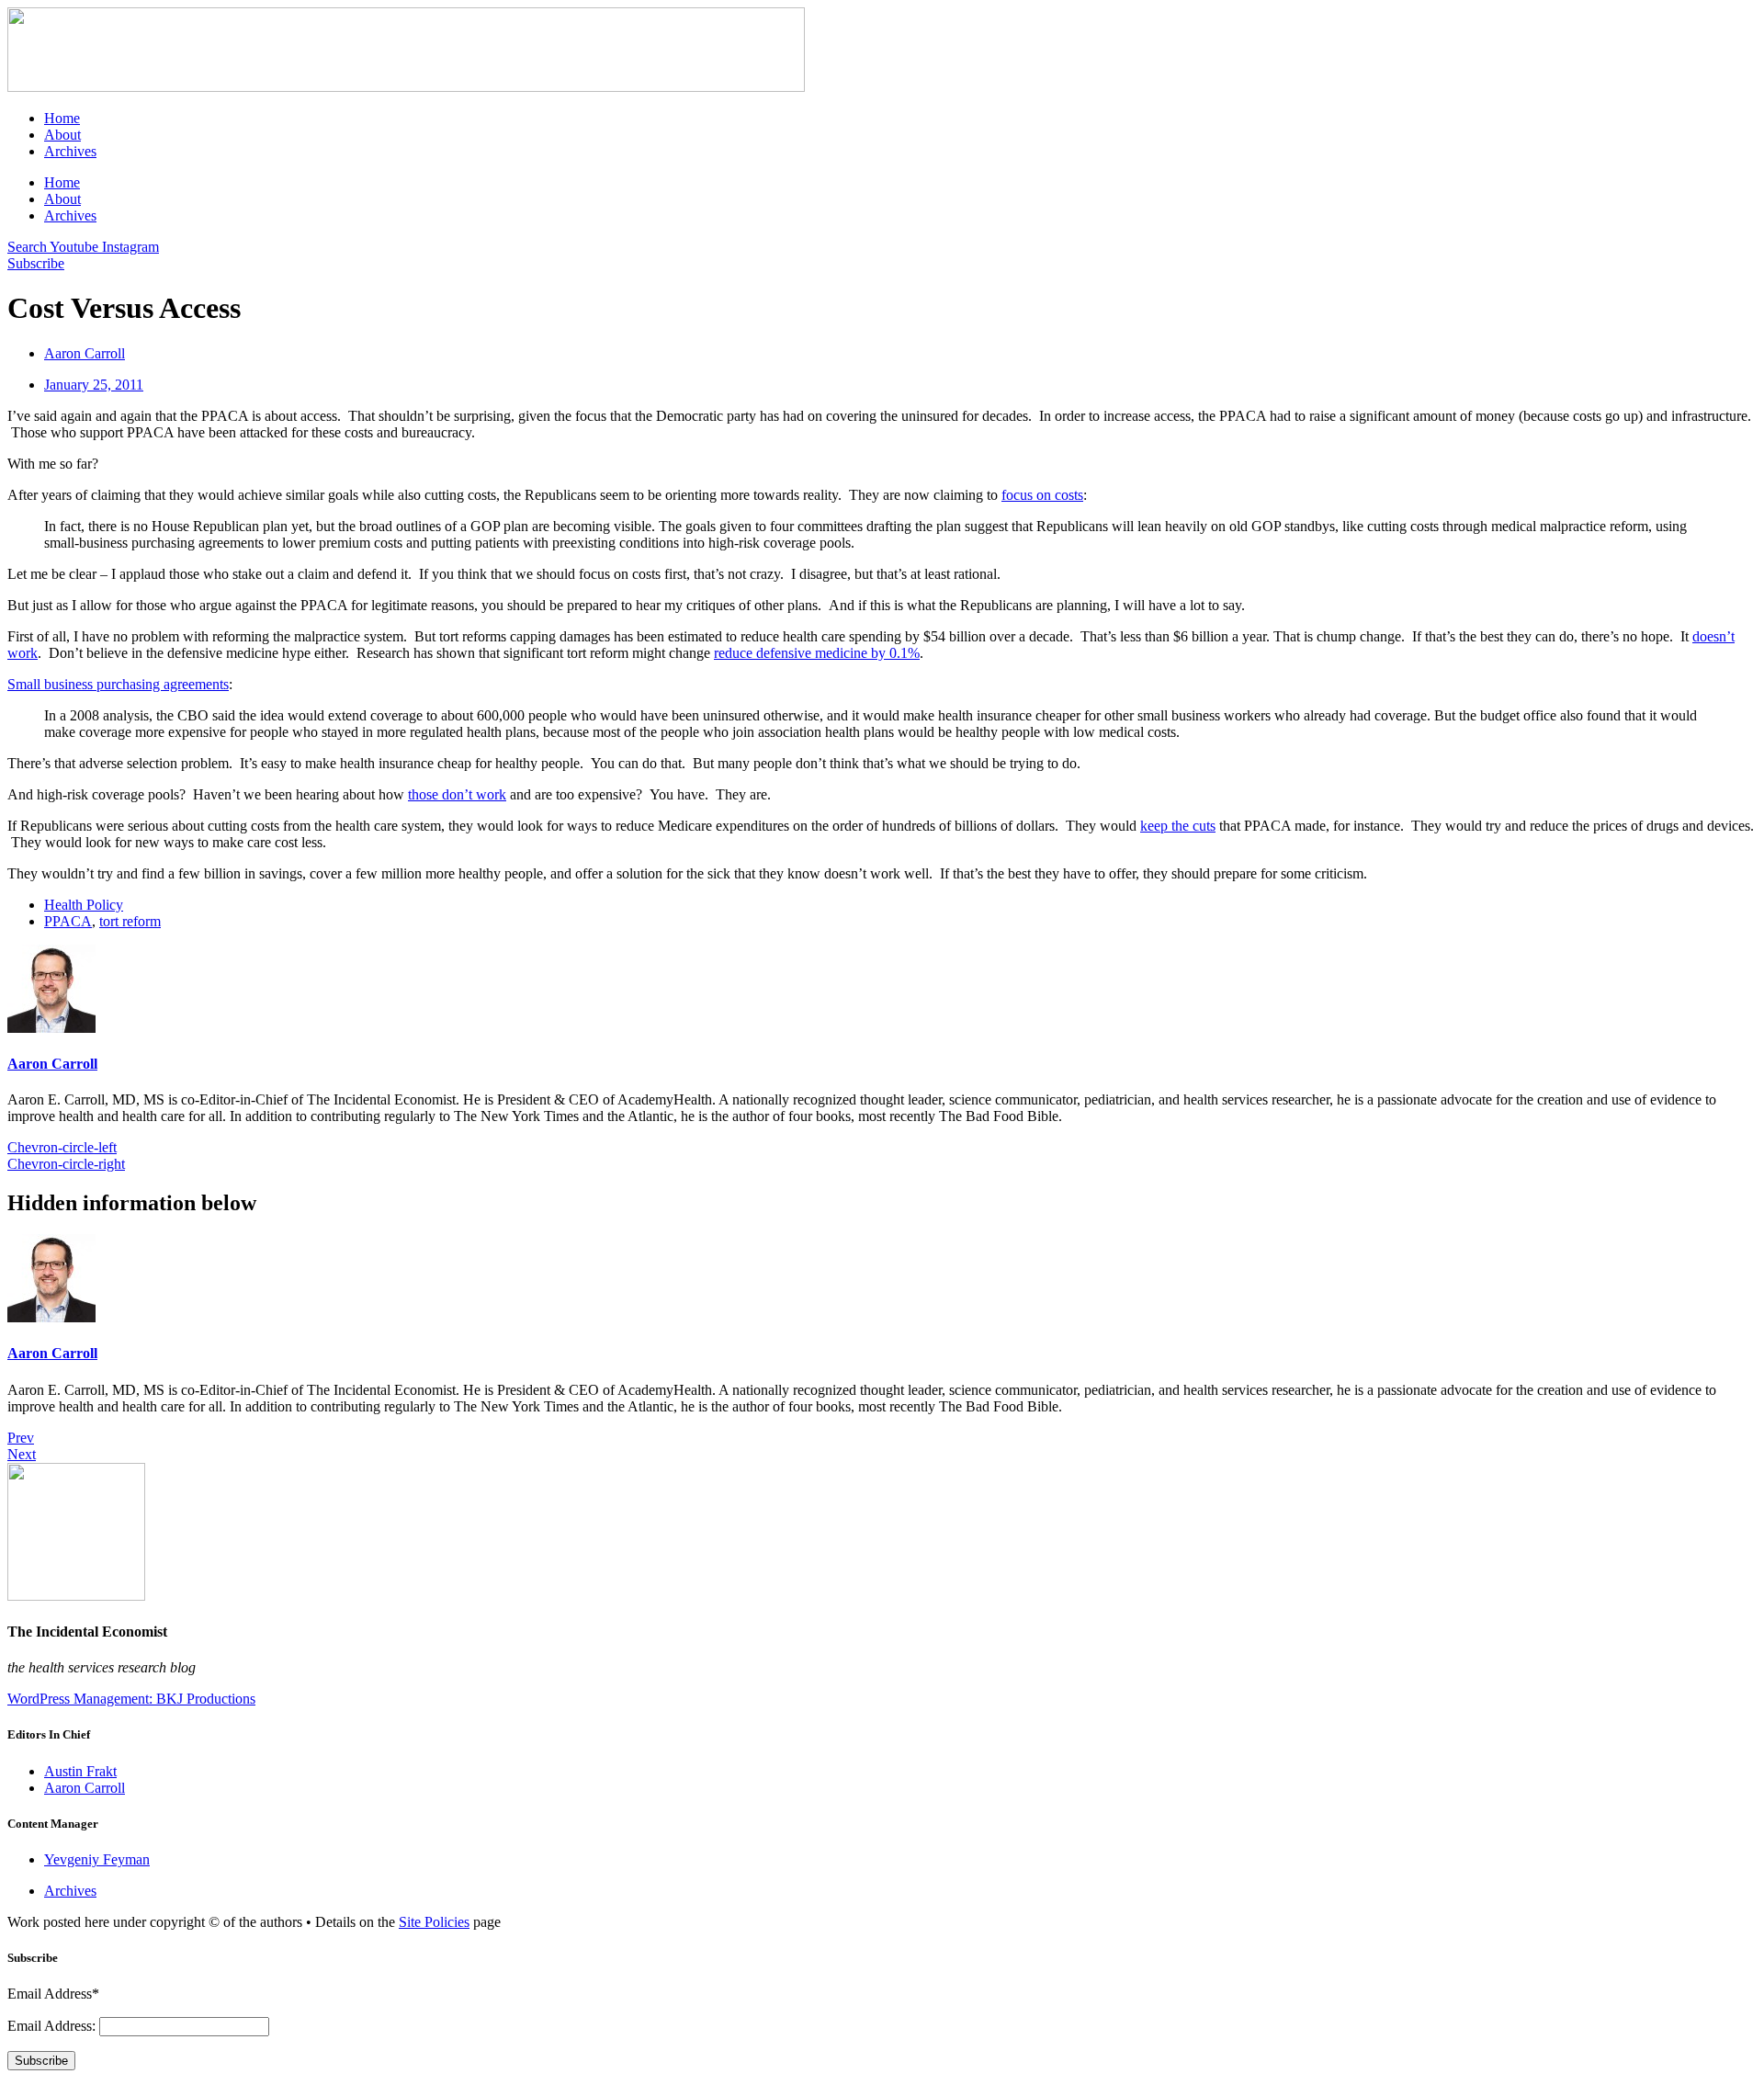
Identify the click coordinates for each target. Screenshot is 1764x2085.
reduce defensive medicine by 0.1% (817, 653)
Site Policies (434, 1922)
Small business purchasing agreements (118, 684)
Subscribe (41, 2061)
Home (62, 118)
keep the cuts (1178, 826)
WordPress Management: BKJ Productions (131, 1699)
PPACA (68, 921)
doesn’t (1713, 636)
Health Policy (84, 905)
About (62, 135)
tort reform (130, 921)
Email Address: (53, 2026)
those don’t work (457, 794)
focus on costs (1042, 495)
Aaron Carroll (52, 1064)
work (23, 653)
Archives (70, 151)
